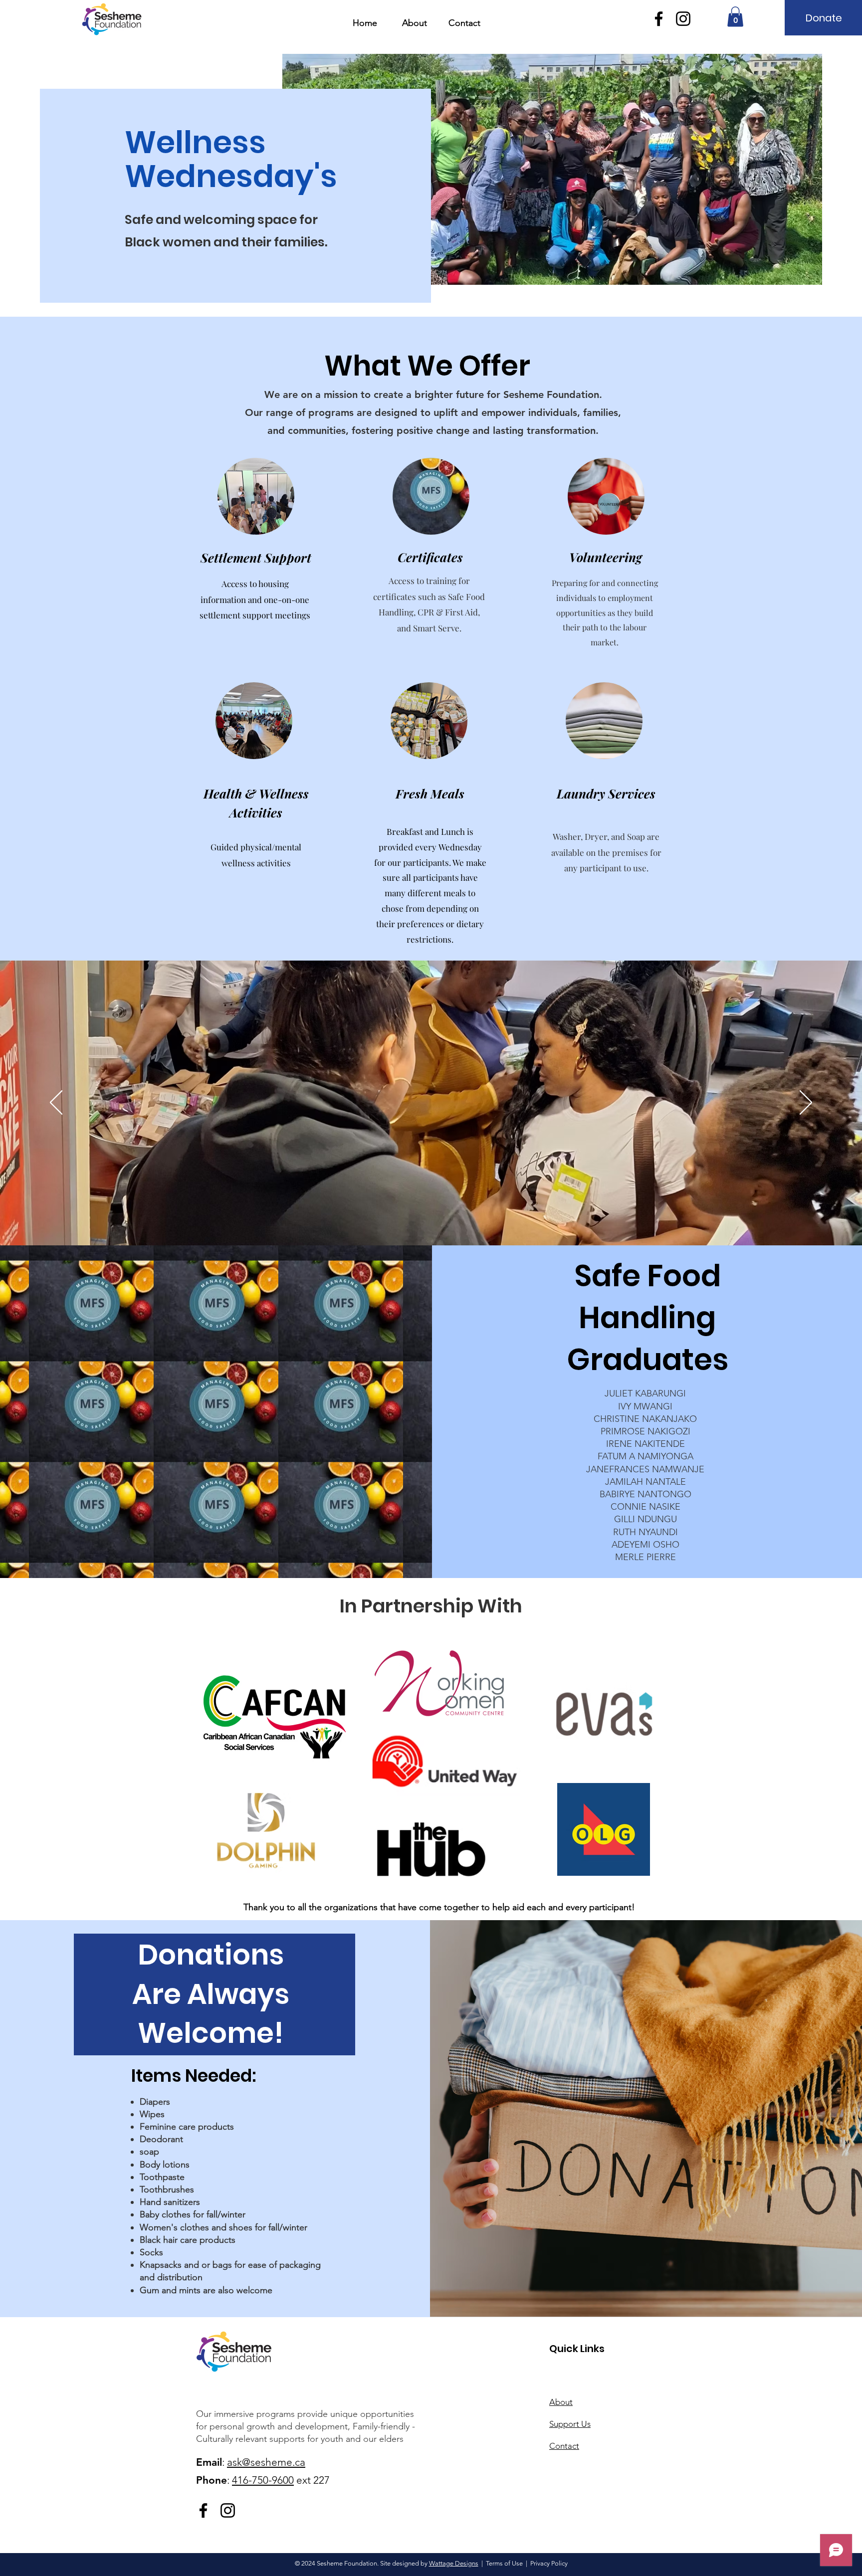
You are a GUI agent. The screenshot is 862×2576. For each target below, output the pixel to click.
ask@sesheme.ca (266, 2462)
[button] (735, 17)
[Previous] (56, 1103)
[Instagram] (683, 19)
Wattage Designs (454, 2563)
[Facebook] (659, 19)
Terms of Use (504, 2563)
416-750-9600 (263, 2480)
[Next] (806, 1103)
